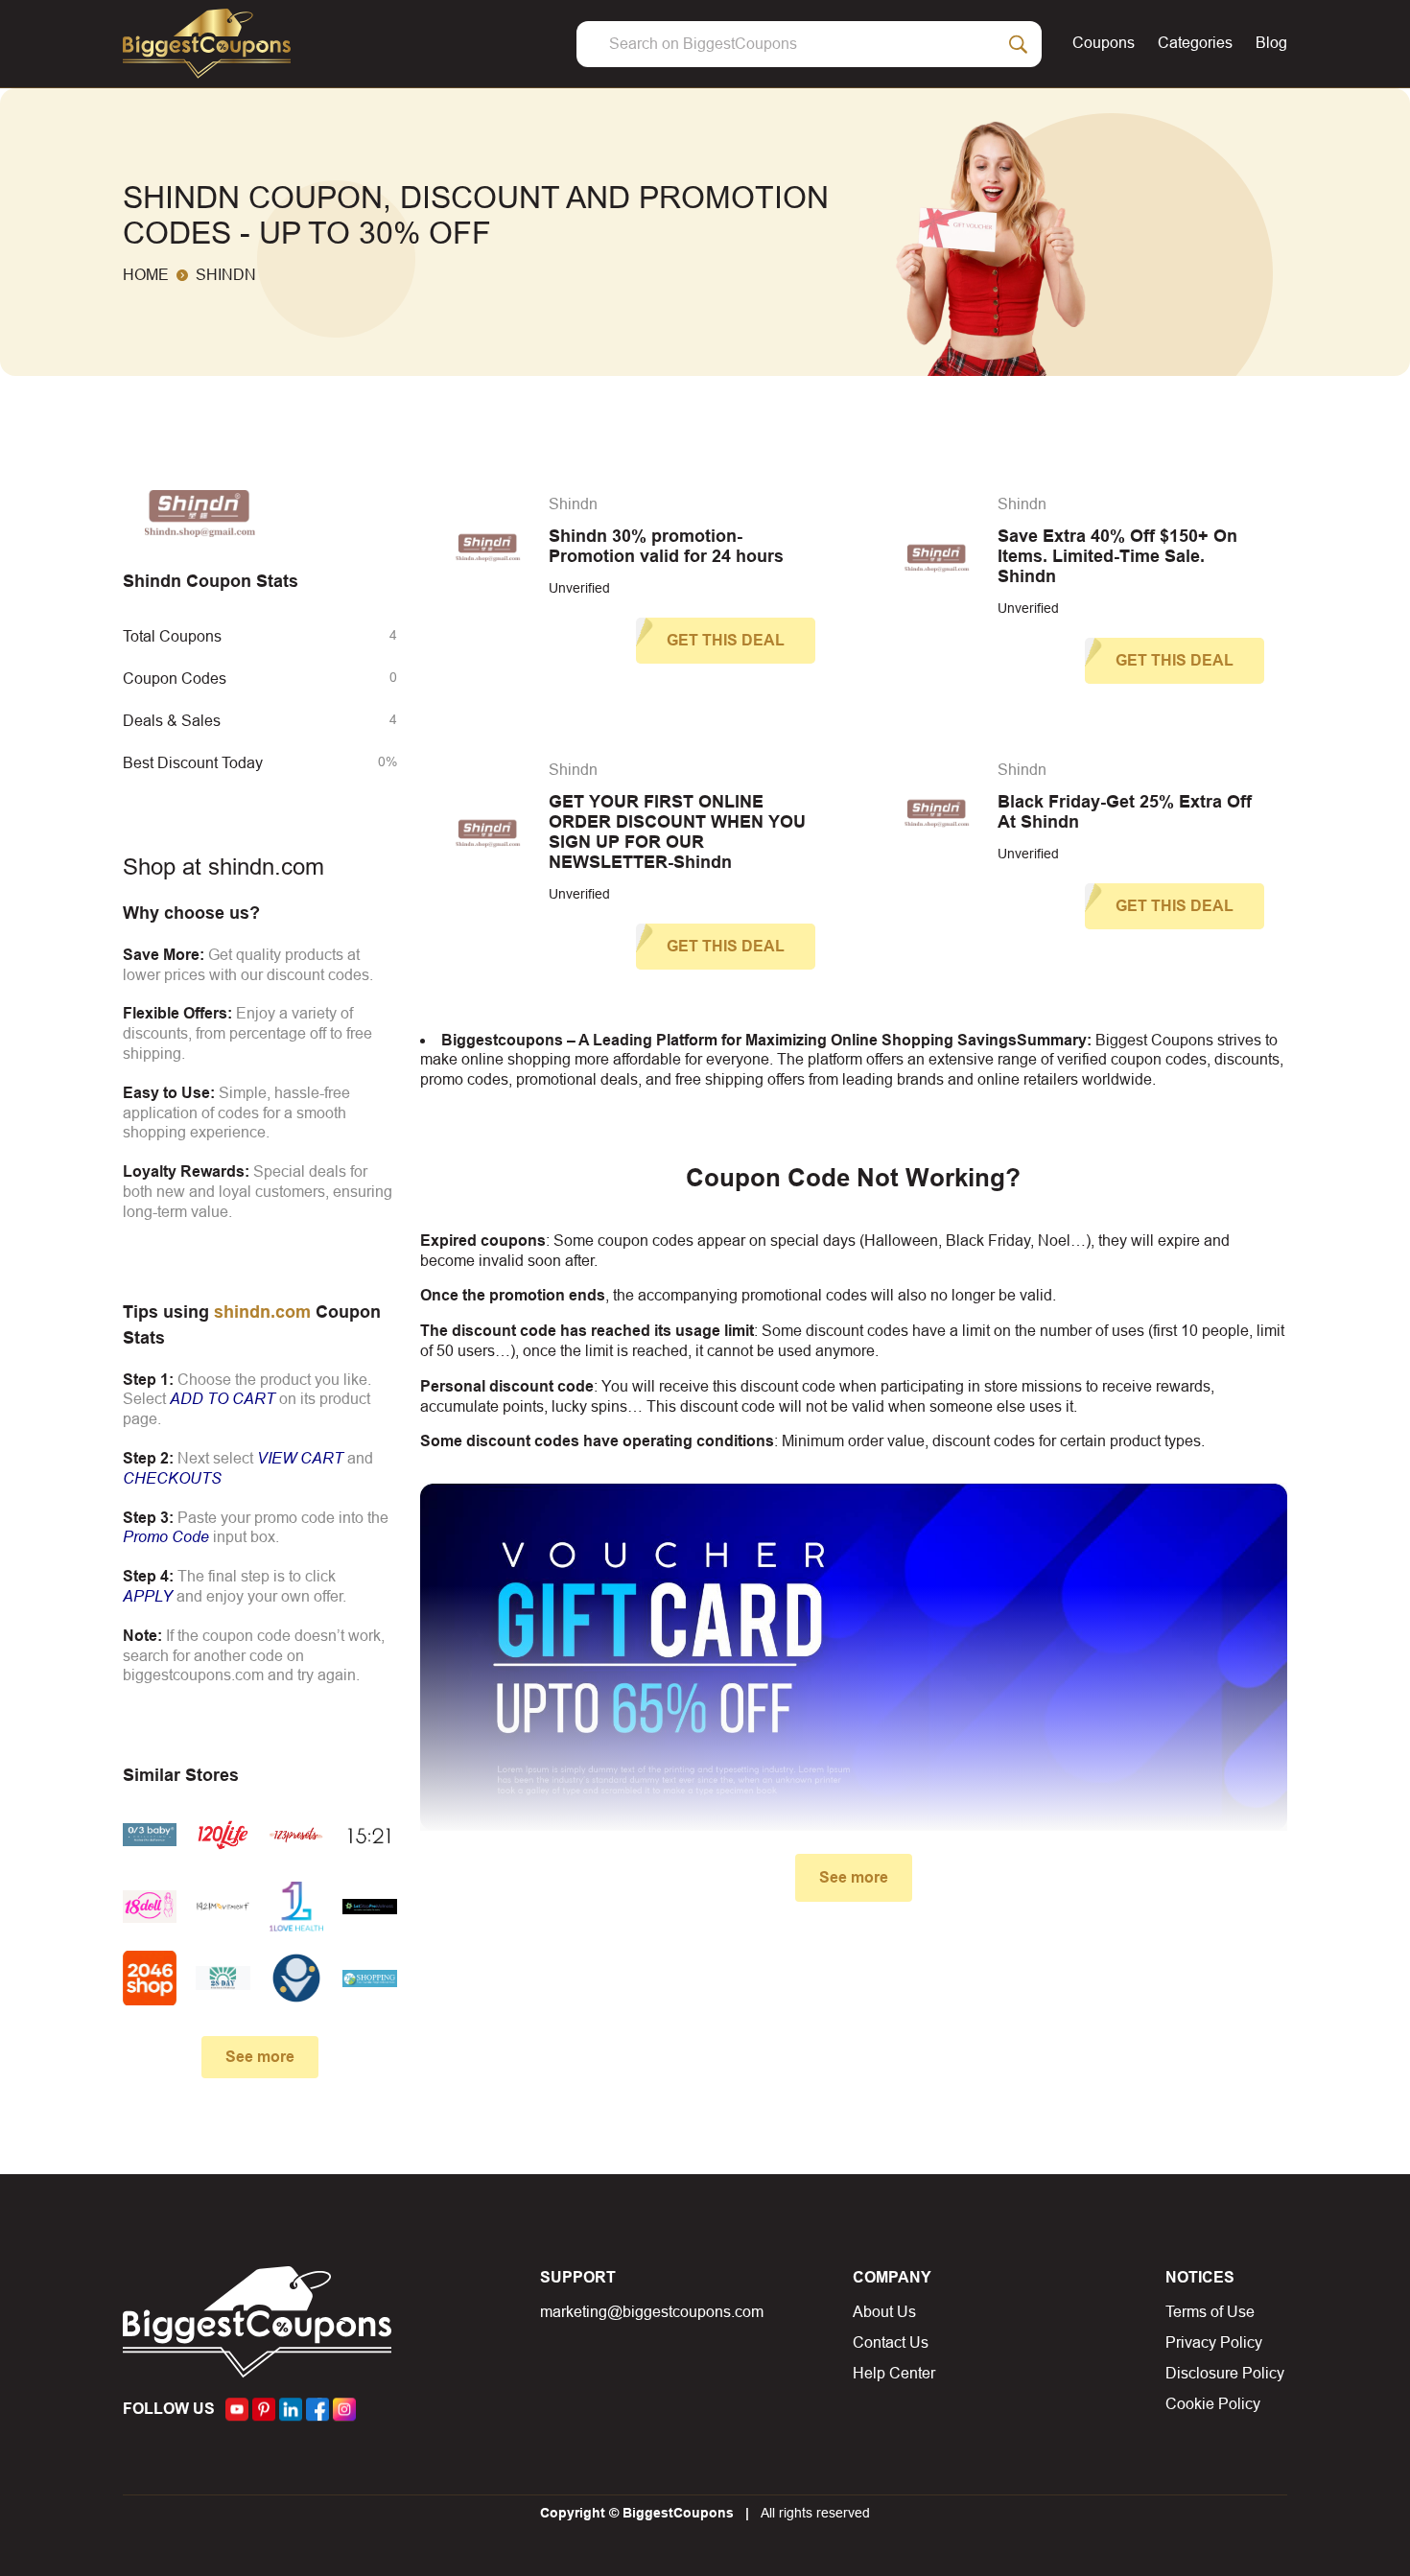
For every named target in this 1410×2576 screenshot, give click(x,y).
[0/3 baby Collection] (150, 1835)
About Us (884, 2312)
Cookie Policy (1213, 2404)
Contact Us (891, 2342)
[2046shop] (150, 1978)
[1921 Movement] (223, 1907)
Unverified (579, 588)
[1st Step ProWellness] (369, 1907)
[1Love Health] (296, 1907)
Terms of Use (1210, 2312)
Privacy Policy (1214, 2342)
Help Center (894, 2373)
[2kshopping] (369, 1978)
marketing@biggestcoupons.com (652, 2312)
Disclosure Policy (1225, 2373)
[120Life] (223, 1835)
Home (146, 275)
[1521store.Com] (369, 1835)
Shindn (573, 504)
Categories (1195, 43)
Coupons (1104, 43)
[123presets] (296, 1835)
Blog (1271, 43)
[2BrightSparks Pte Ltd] (296, 1978)
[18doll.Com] (150, 1907)
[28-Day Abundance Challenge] (223, 1978)
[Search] (1019, 44)
